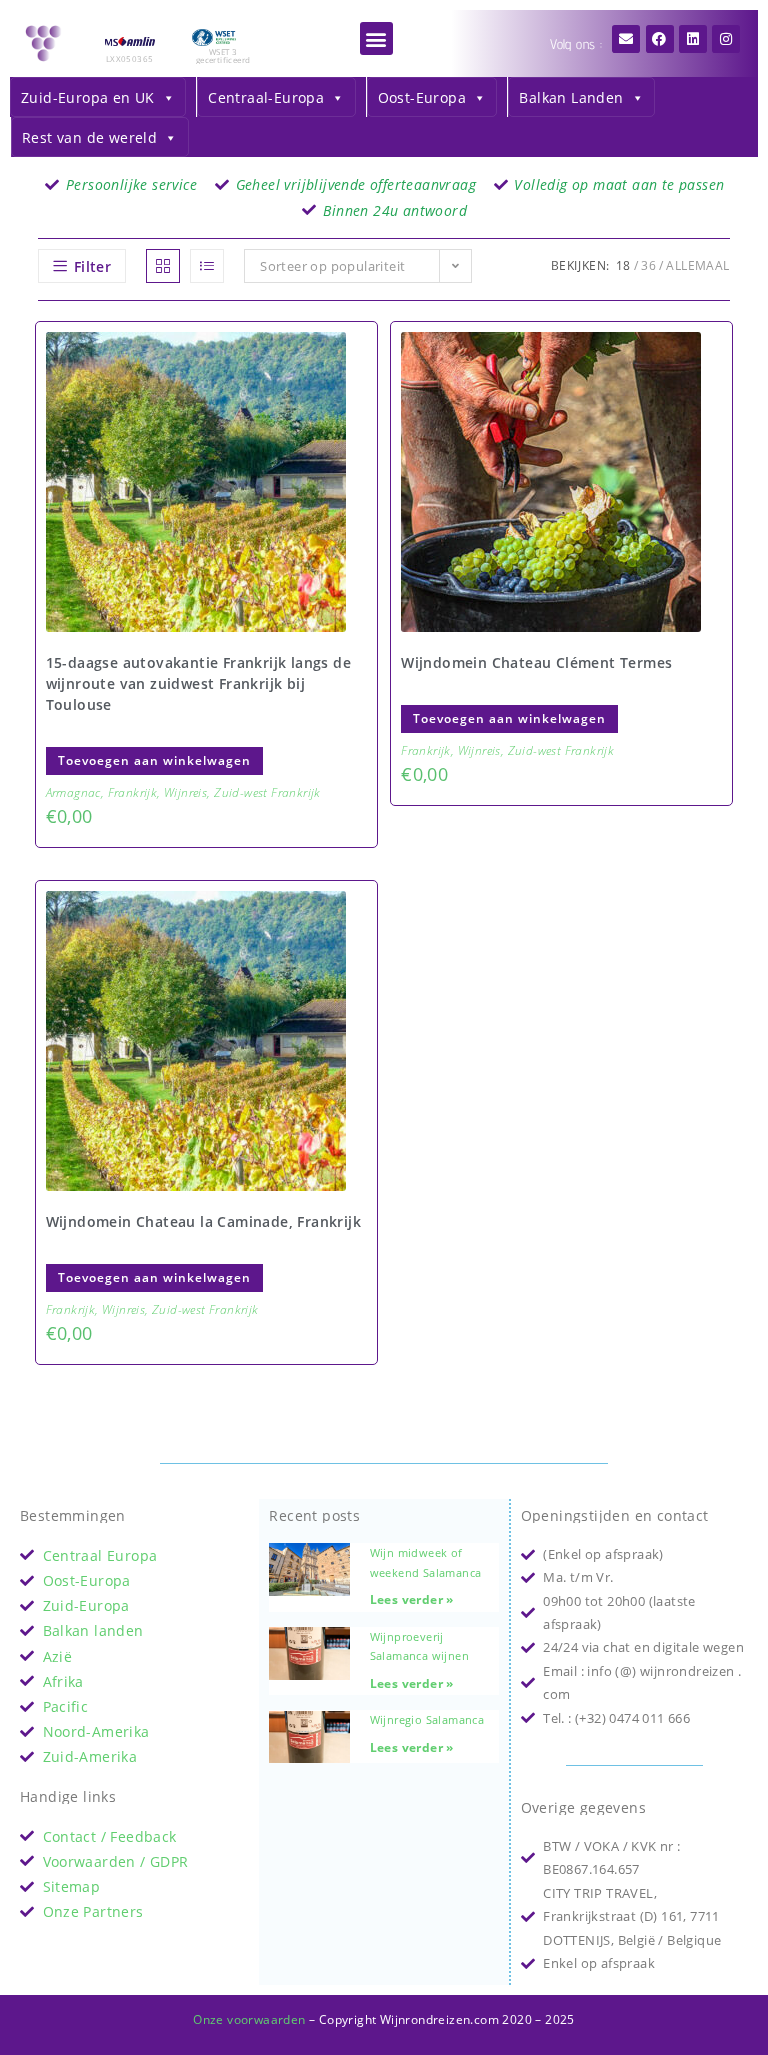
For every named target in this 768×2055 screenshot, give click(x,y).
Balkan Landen (571, 97)
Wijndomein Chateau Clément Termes (536, 662)
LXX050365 (130, 58)
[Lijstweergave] (207, 266)
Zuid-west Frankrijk (267, 792)
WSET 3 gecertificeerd (223, 55)
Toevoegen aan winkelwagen (154, 760)
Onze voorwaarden (249, 2019)
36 (648, 265)
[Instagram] (726, 39)
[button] (376, 38)
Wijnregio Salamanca (427, 1719)
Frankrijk (133, 792)
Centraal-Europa (266, 97)
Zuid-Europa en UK (88, 97)
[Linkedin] (693, 39)
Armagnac (73, 792)
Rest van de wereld (89, 137)
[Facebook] (660, 39)
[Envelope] (626, 39)
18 (623, 265)
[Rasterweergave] (163, 266)
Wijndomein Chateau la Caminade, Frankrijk (203, 1221)
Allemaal (697, 265)
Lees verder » (412, 1599)
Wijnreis (185, 792)
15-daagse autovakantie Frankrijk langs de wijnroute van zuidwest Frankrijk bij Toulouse (198, 683)
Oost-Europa (422, 97)
